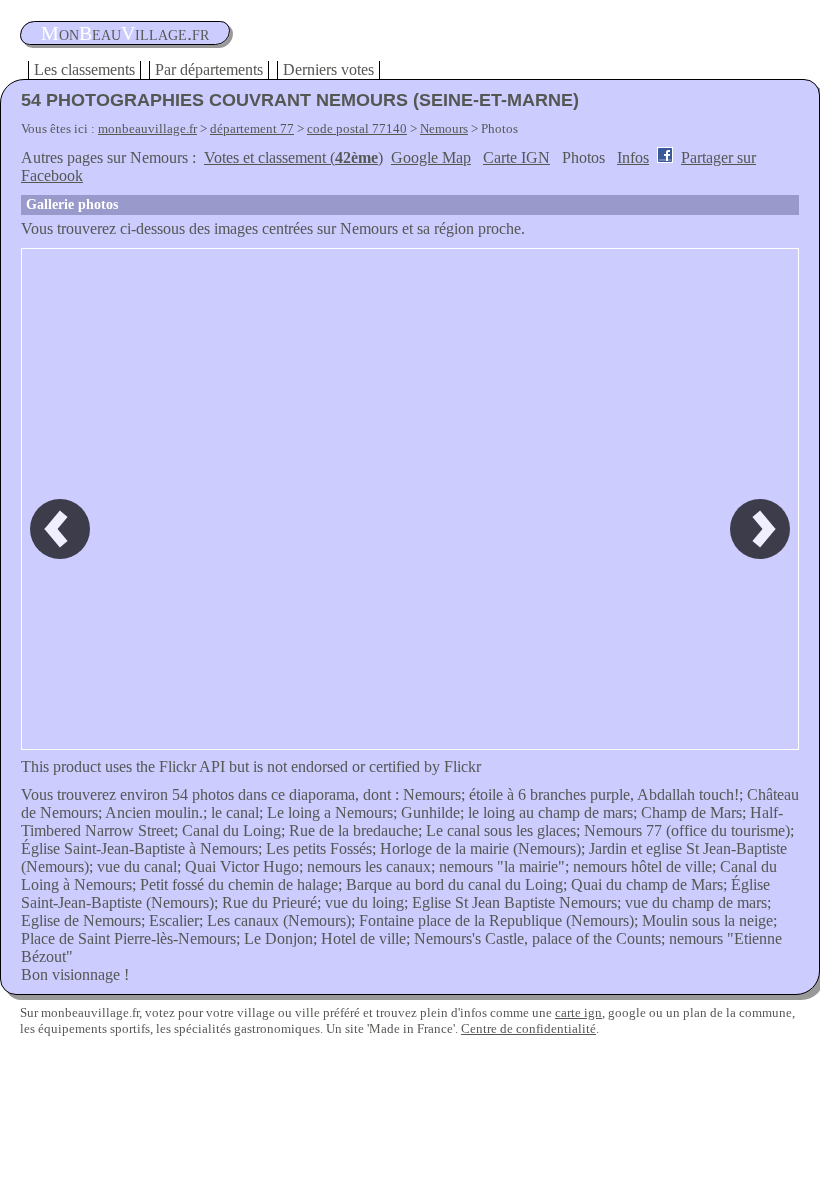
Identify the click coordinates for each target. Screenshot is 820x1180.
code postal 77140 (357, 128)
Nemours (444, 128)
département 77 (252, 128)
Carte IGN (516, 157)
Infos (633, 157)
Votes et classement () (293, 157)
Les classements (84, 69)
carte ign (578, 1012)
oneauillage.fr (125, 33)
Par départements (209, 69)
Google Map (431, 157)
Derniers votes (328, 69)
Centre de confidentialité (528, 1028)
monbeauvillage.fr (147, 128)
